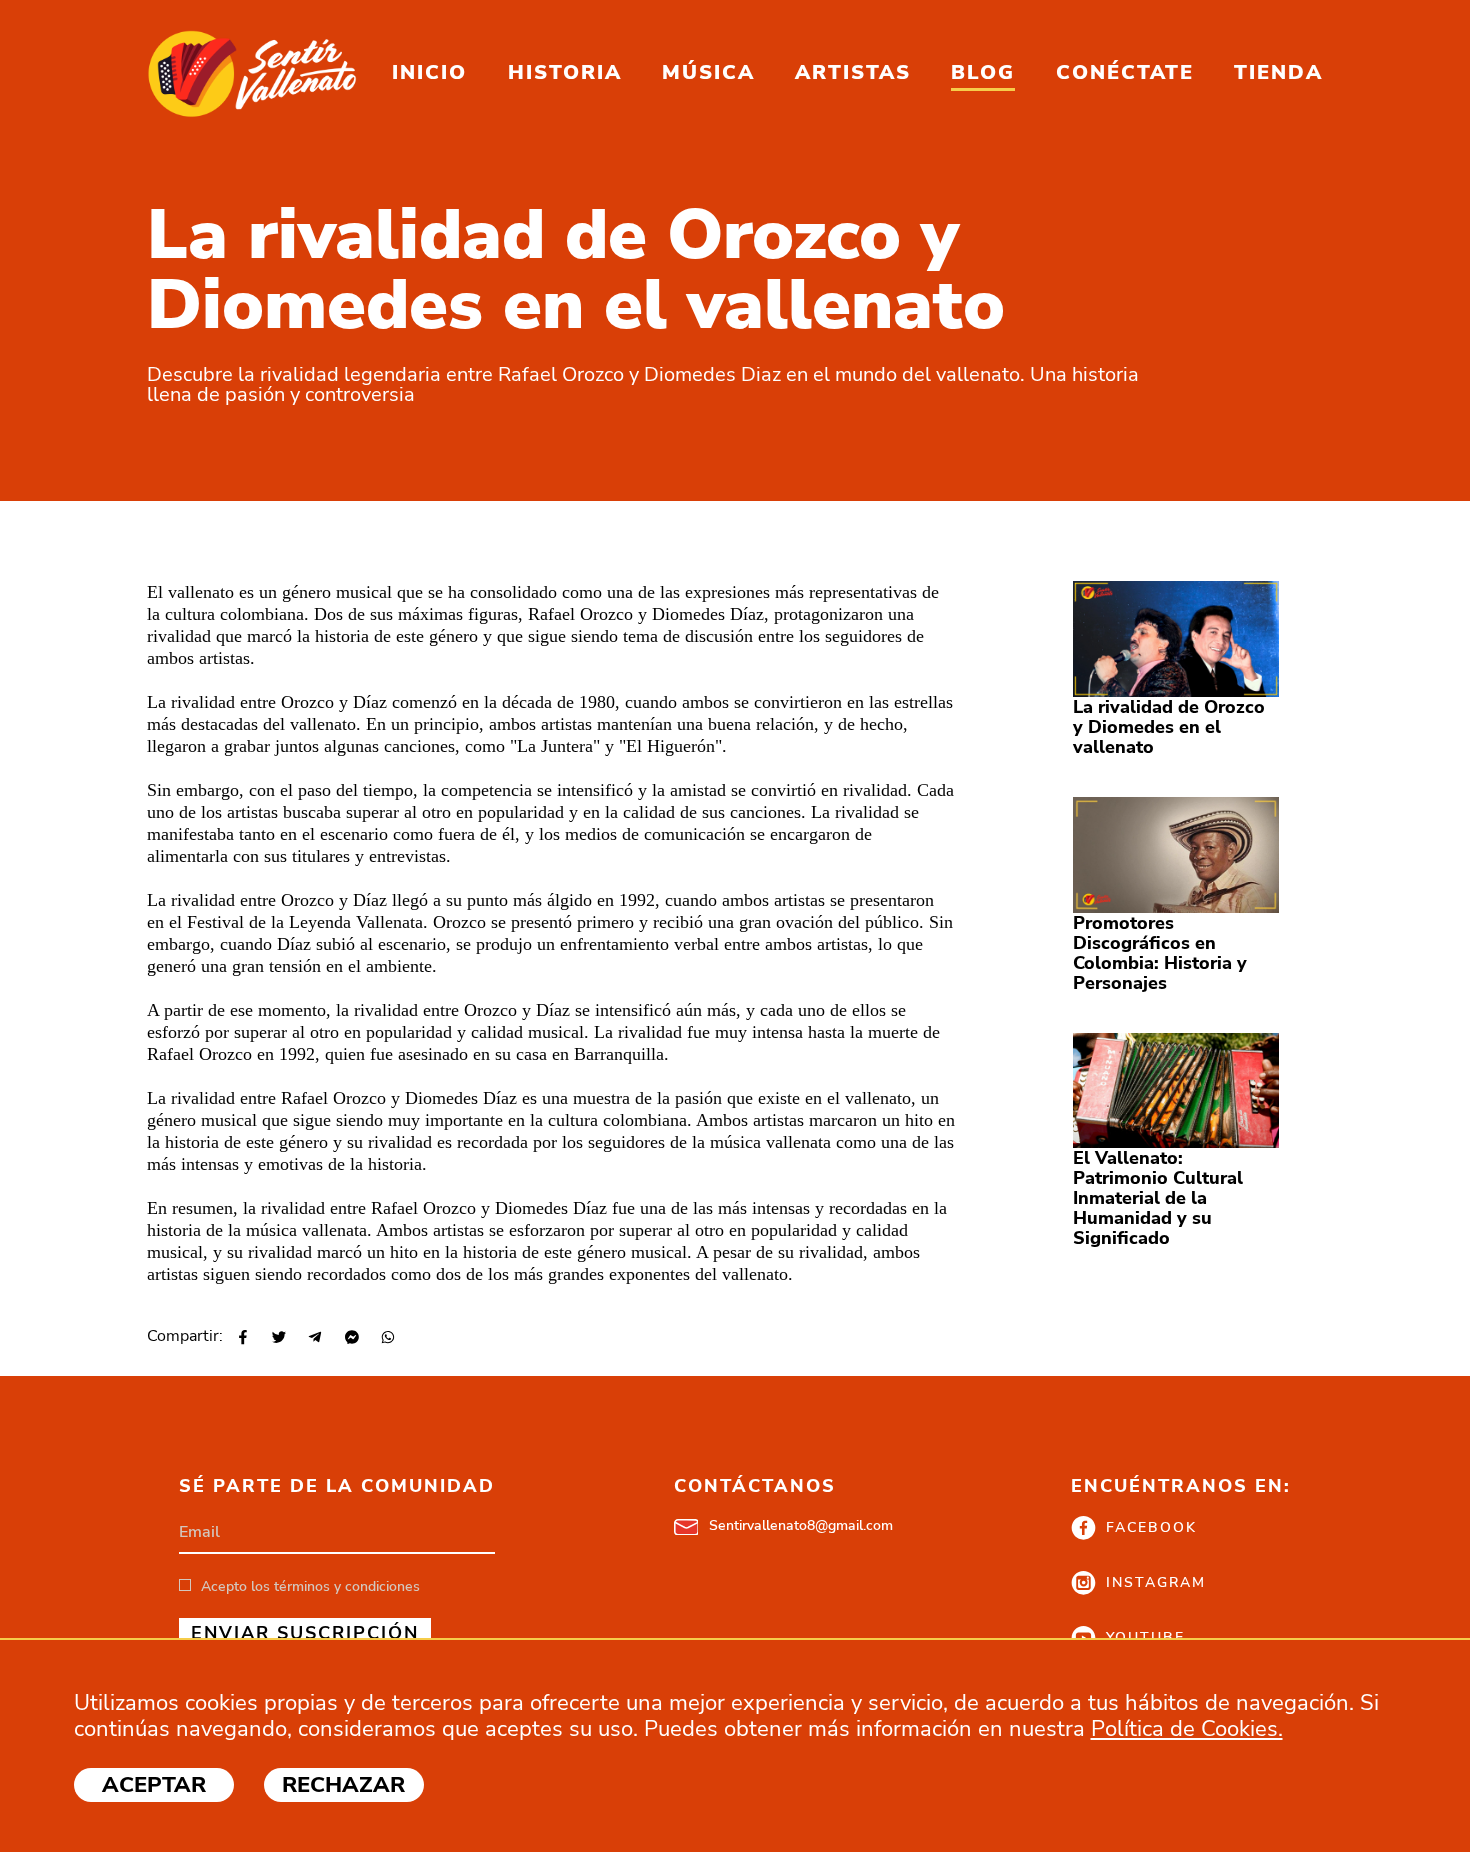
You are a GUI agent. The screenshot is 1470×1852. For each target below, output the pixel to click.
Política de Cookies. (1187, 1729)
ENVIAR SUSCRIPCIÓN (305, 1633)
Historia (565, 72)
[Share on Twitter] (277, 1338)
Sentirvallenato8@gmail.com (801, 1525)
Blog (983, 72)
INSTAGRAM (1156, 1582)
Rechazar (343, 1785)
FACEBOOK (1151, 1527)
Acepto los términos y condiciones (310, 1586)
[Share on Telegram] (313, 1338)
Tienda (1278, 72)
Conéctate (1125, 72)
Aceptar (154, 1785)
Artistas (853, 72)
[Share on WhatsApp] (386, 1338)
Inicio (429, 72)
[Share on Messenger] (349, 1338)
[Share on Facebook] (241, 1338)
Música (708, 72)
